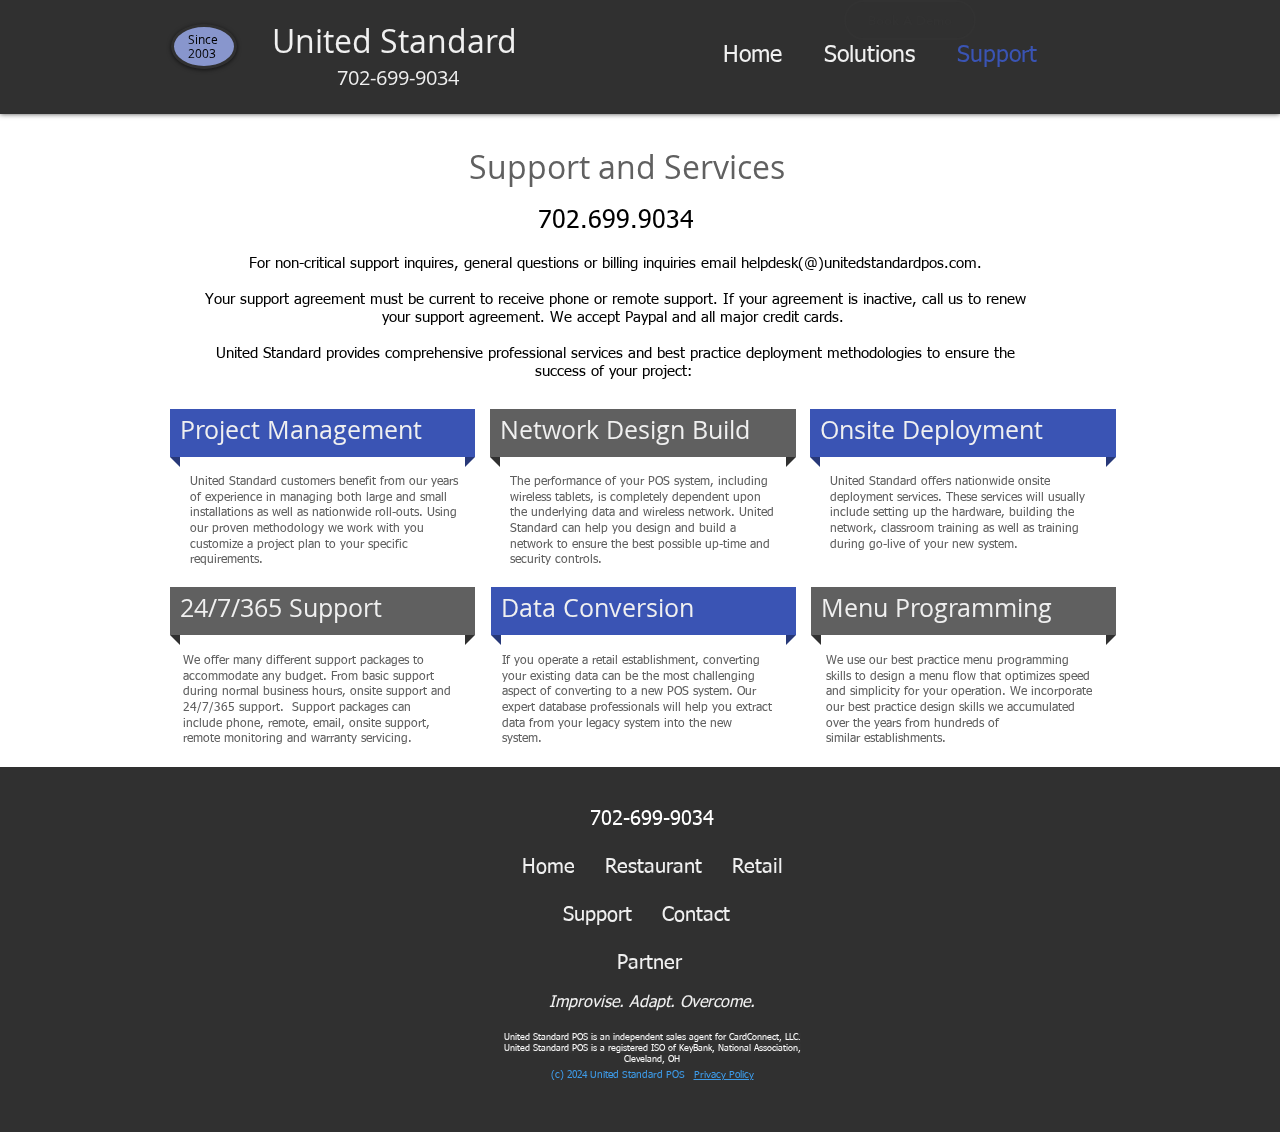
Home (548, 867)
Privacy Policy (724, 1075)
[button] (869, 56)
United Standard (398, 55)
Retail (757, 867)
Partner (664, 963)
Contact (696, 915)
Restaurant (653, 867)
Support (597, 915)
